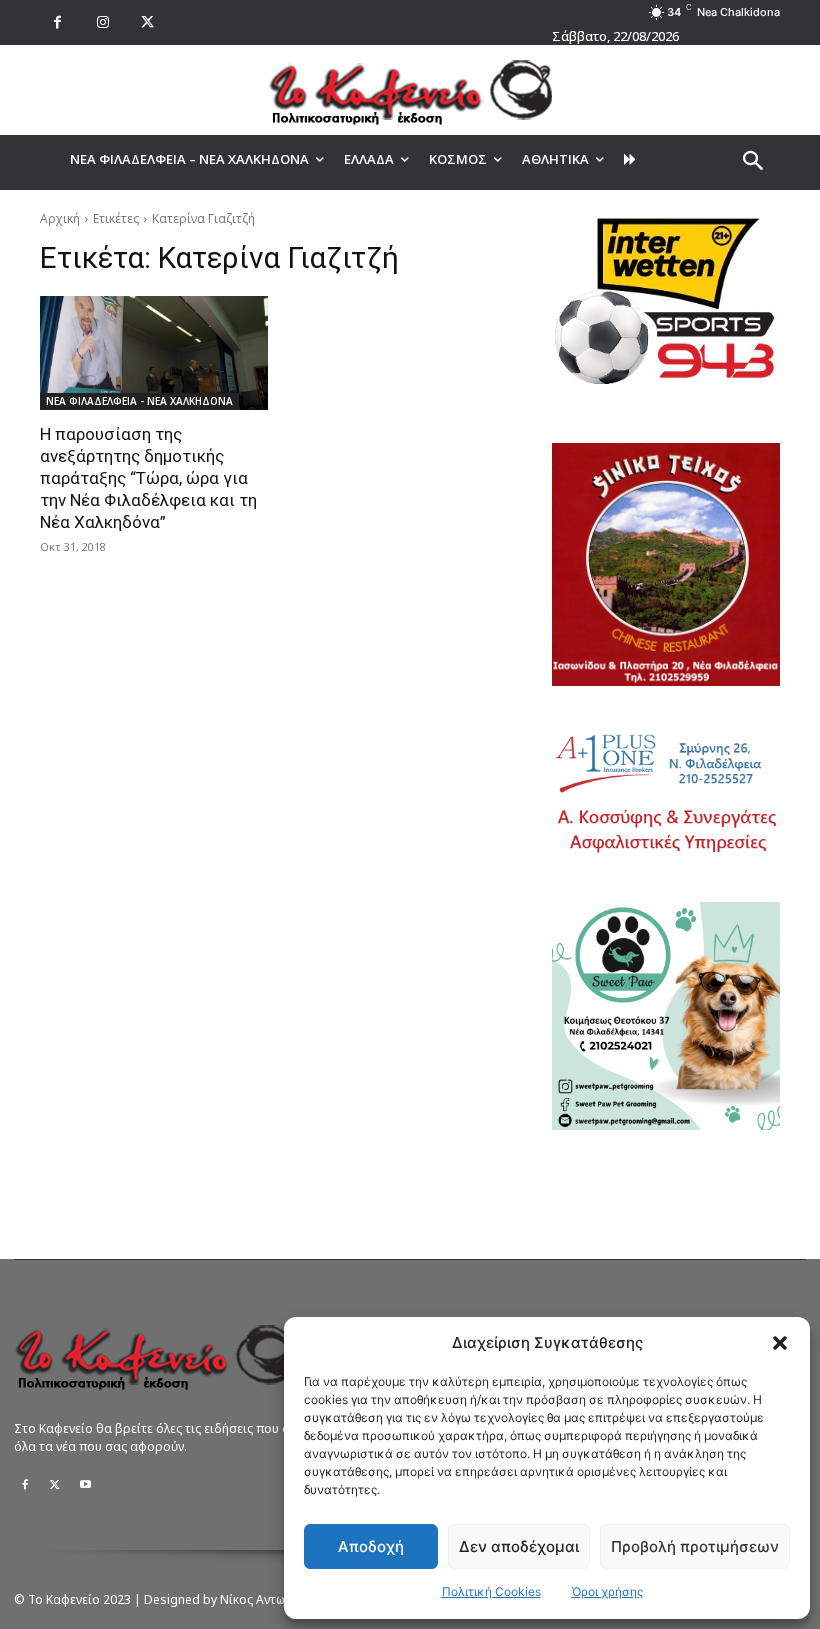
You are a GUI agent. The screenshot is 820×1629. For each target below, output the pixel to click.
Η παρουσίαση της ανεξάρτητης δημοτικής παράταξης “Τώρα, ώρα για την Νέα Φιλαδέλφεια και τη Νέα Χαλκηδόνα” (148, 478)
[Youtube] (85, 1485)
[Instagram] (102, 22)
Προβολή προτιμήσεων (695, 1546)
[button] (780, 1343)
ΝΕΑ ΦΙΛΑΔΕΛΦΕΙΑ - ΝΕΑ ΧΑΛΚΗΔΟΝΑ (139, 401)
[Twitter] (55, 1485)
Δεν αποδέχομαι (519, 1546)
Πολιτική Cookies (491, 1591)
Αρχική (60, 218)
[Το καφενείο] (410, 90)
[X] (147, 22)
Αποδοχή (371, 1546)
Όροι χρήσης (607, 1591)
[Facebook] (57, 22)
